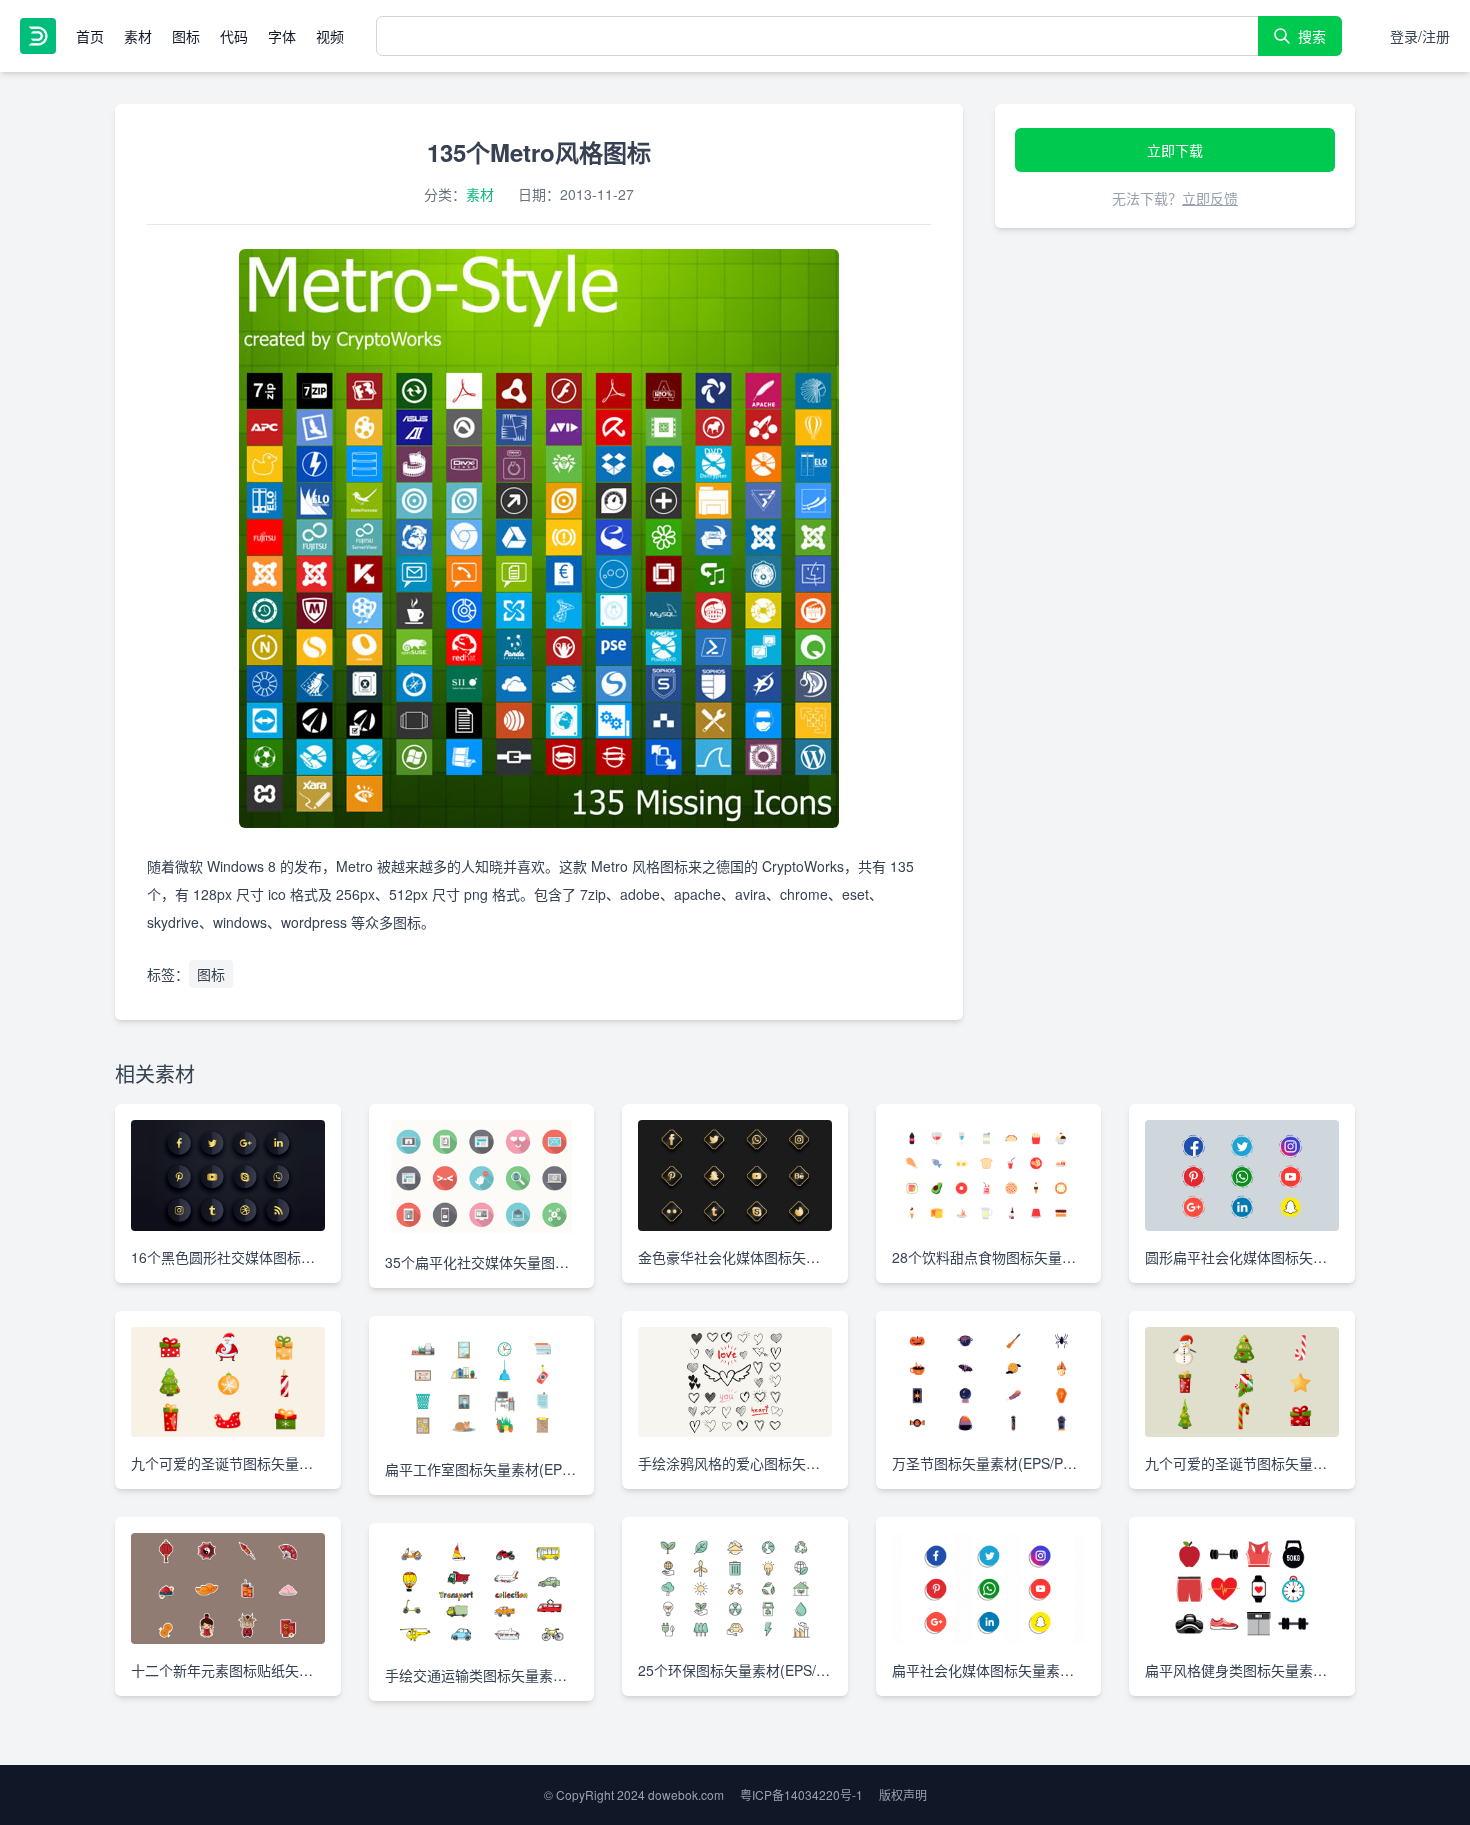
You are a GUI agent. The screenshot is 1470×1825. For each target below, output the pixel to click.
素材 (138, 36)
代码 (234, 36)
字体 (282, 36)
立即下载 (1175, 150)
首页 (90, 36)
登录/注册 (1420, 36)
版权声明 (903, 1794)
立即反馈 (1210, 198)
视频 (330, 36)
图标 (186, 36)
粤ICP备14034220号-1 (801, 1794)
